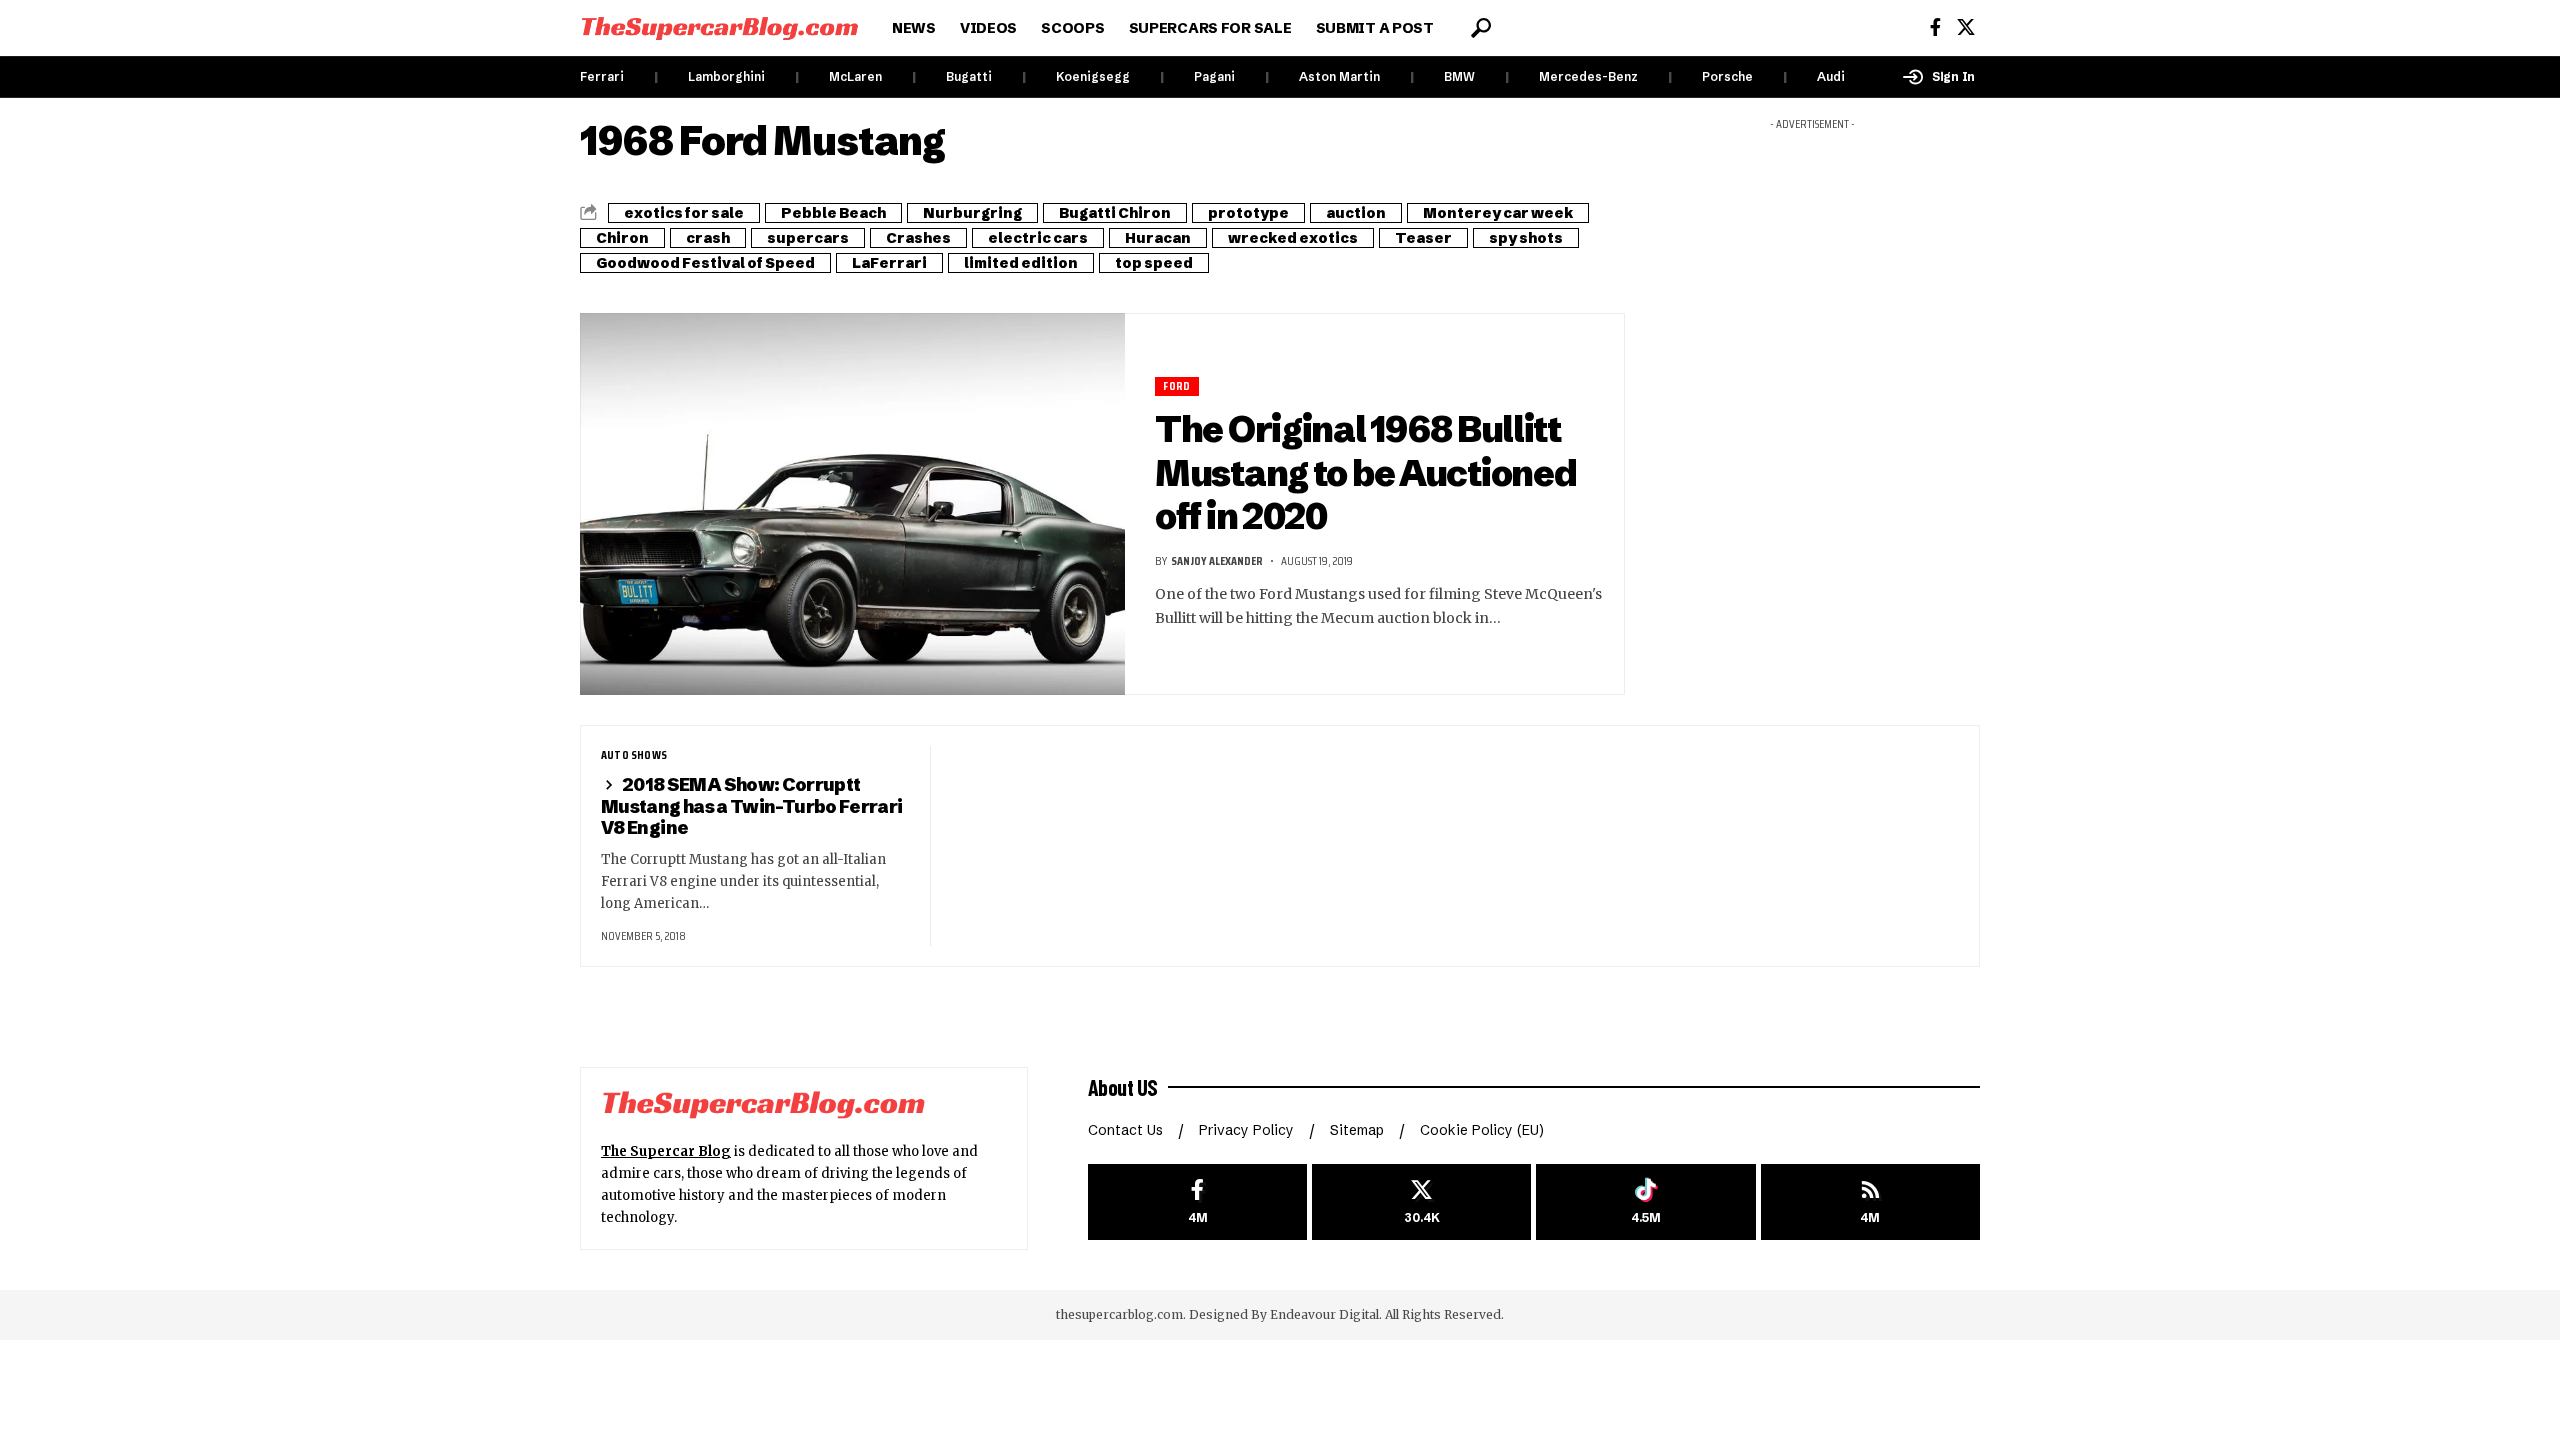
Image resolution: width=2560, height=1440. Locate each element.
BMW (1459, 76)
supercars (808, 238)
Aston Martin (1339, 76)
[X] (1966, 27)
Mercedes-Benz (1588, 76)
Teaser (1423, 238)
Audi (1831, 76)
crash (708, 238)
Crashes (918, 238)
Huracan (1158, 238)
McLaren (855, 76)
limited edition (1021, 263)
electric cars (1038, 238)
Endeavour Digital (1324, 1314)
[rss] (1870, 1202)
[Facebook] (1935, 27)
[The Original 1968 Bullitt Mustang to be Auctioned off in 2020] (852, 504)
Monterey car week (1498, 213)
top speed (1154, 263)
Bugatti (969, 76)
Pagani (1214, 76)
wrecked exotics (1293, 238)
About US (1123, 1087)
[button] (1481, 28)
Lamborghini (726, 76)
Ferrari (602, 76)
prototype (1248, 213)
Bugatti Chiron (1115, 213)
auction (1356, 213)
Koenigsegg (1093, 76)
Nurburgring (972, 213)
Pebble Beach (833, 213)
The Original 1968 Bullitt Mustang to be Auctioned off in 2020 (1365, 472)
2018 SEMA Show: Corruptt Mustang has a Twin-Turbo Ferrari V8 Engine (751, 806)
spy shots (1526, 238)
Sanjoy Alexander (1217, 560)
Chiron (622, 238)
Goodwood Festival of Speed (705, 263)
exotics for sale (684, 213)
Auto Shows (634, 755)
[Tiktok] (1645, 1202)
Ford (1176, 386)
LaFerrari (889, 263)
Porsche (1727, 76)
